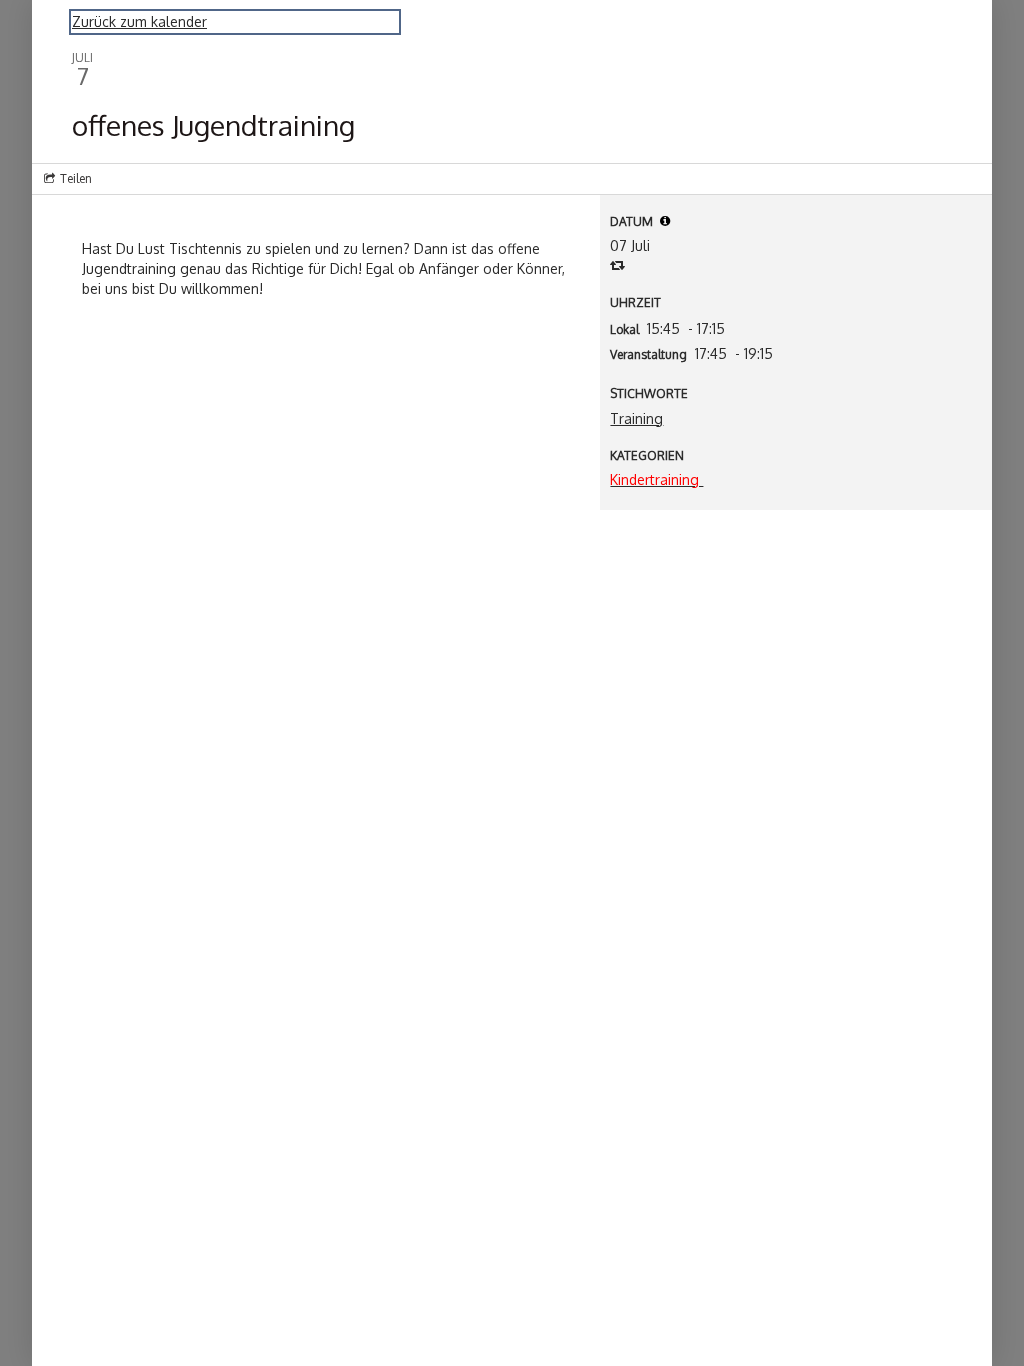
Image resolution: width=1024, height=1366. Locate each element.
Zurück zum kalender (139, 21)
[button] (665, 221)
